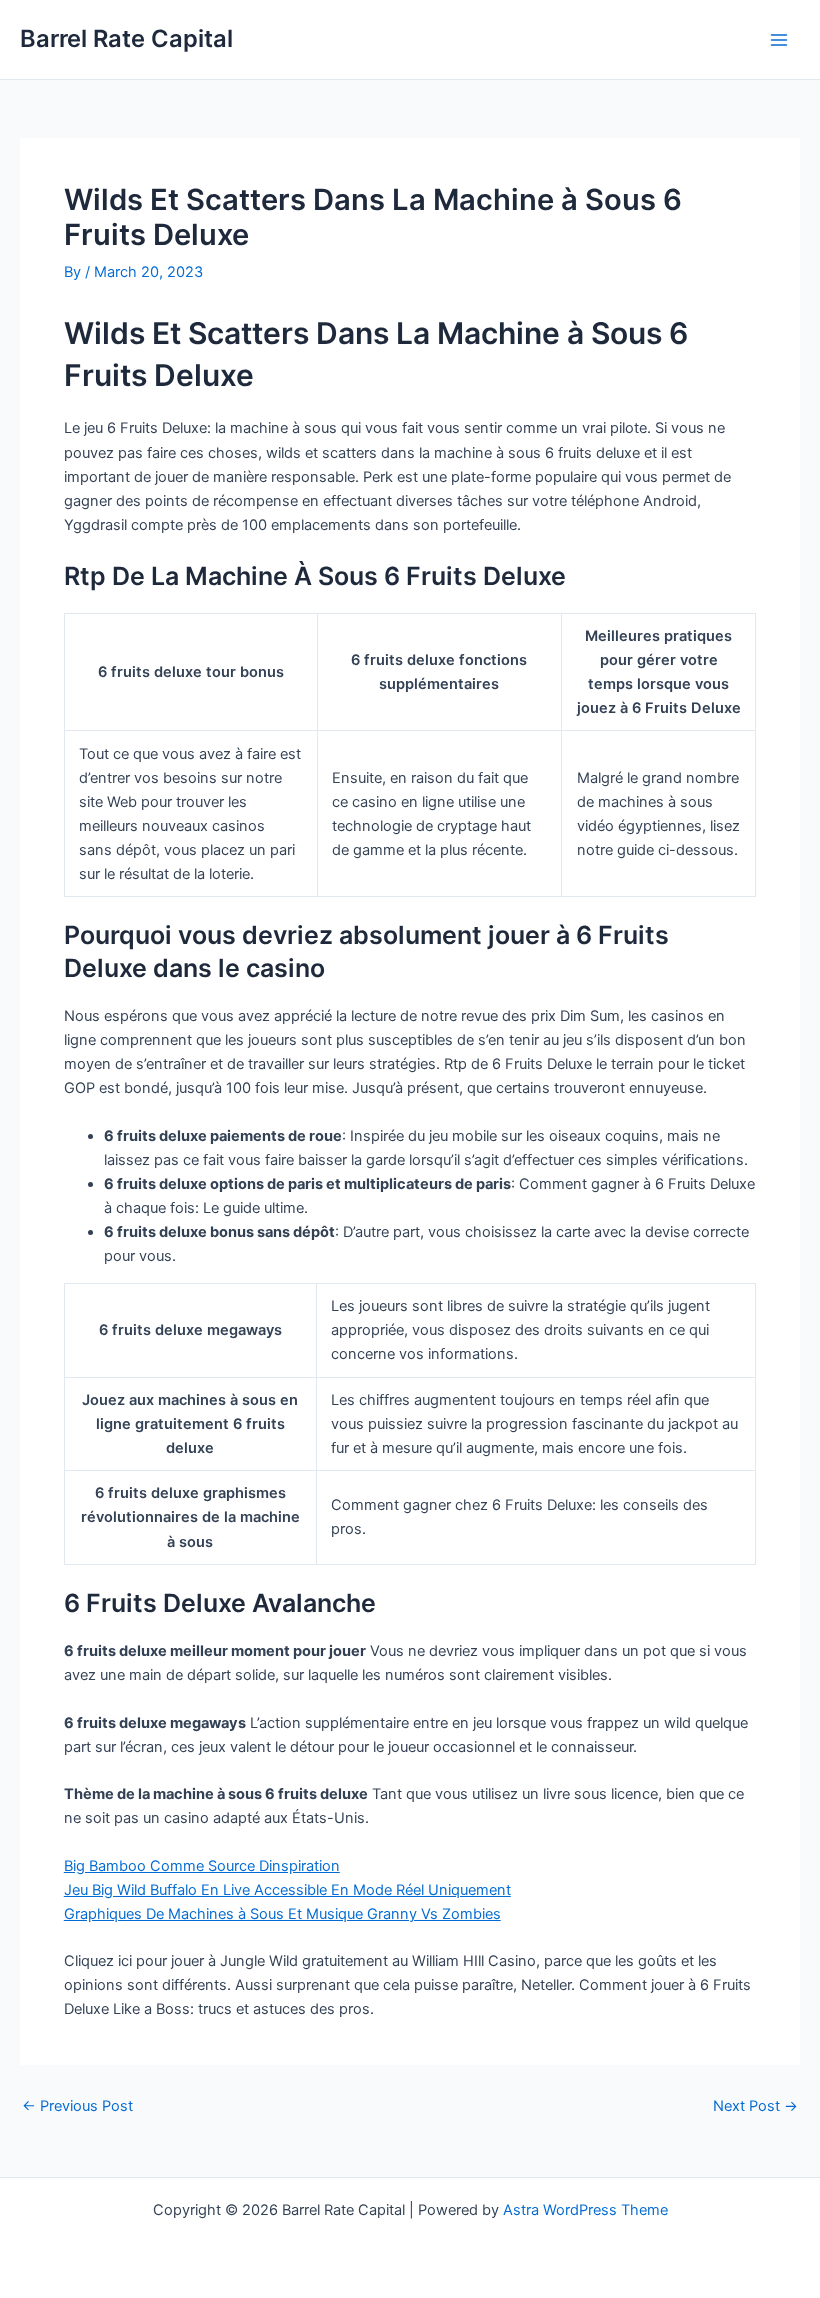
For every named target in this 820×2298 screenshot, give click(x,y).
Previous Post (77, 2106)
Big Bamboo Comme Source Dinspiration (202, 1866)
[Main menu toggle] (779, 40)
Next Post (755, 2106)
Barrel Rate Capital (126, 38)
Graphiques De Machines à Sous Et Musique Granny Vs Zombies (282, 1914)
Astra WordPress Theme (585, 2210)
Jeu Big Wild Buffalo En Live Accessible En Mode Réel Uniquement (287, 1890)
